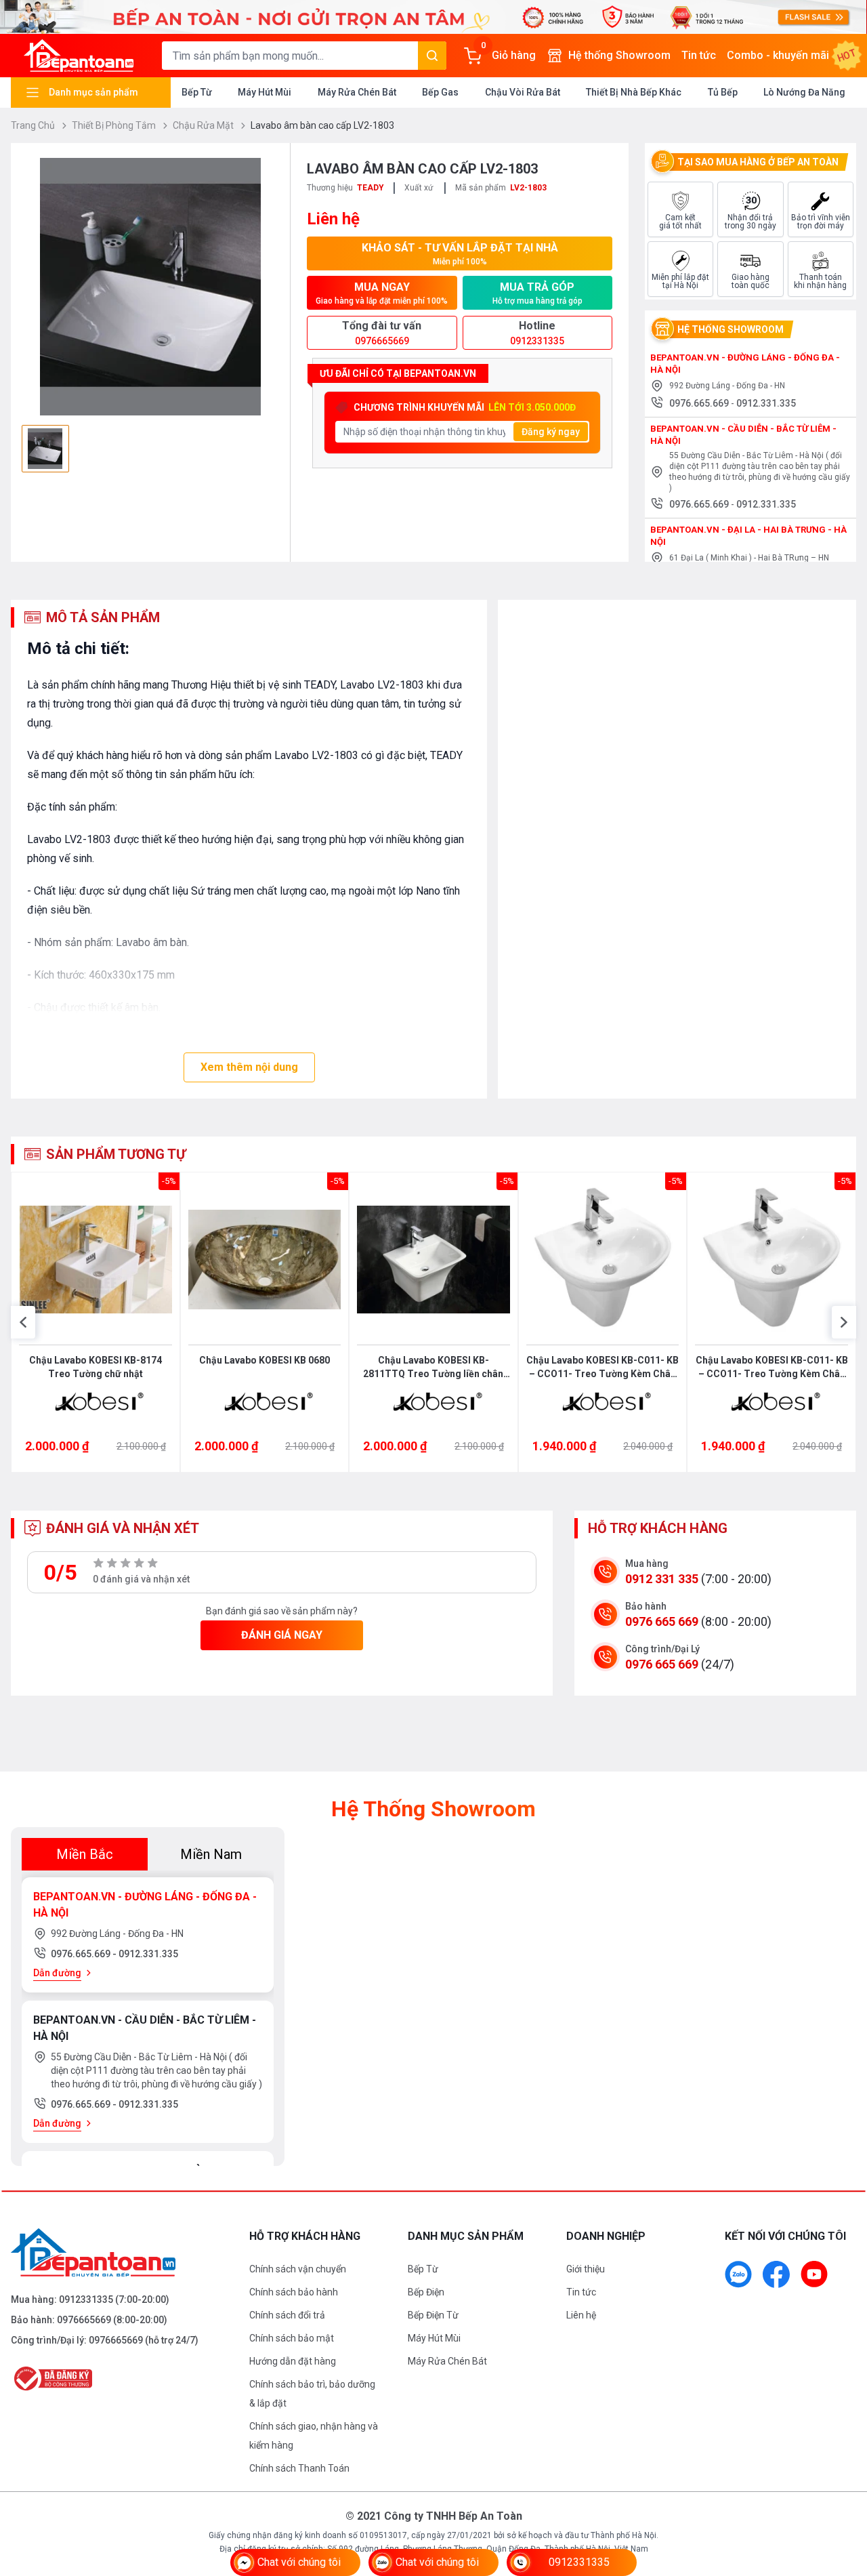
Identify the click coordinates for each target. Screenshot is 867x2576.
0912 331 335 (662, 1579)
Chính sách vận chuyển (298, 2269)
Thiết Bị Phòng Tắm (115, 125)
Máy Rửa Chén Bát (357, 92)
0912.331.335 (766, 403)
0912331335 (86, 2299)
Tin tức (699, 55)
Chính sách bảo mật (292, 2338)
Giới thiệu (586, 2269)
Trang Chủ (34, 125)
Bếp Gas (440, 92)
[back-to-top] (841, 2492)
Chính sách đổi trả (287, 2315)
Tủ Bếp (723, 92)
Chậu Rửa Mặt (204, 125)
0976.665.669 (700, 403)
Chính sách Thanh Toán (299, 2468)
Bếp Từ (197, 92)
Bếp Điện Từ (433, 2315)
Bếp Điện (426, 2292)
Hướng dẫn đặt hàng (293, 2361)
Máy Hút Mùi (265, 92)
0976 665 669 (662, 1621)
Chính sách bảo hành (294, 2292)
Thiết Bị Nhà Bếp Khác (634, 92)
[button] (23, 1322)
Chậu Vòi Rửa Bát (523, 92)
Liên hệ (581, 2315)
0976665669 (84, 2320)
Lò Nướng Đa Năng (804, 92)
